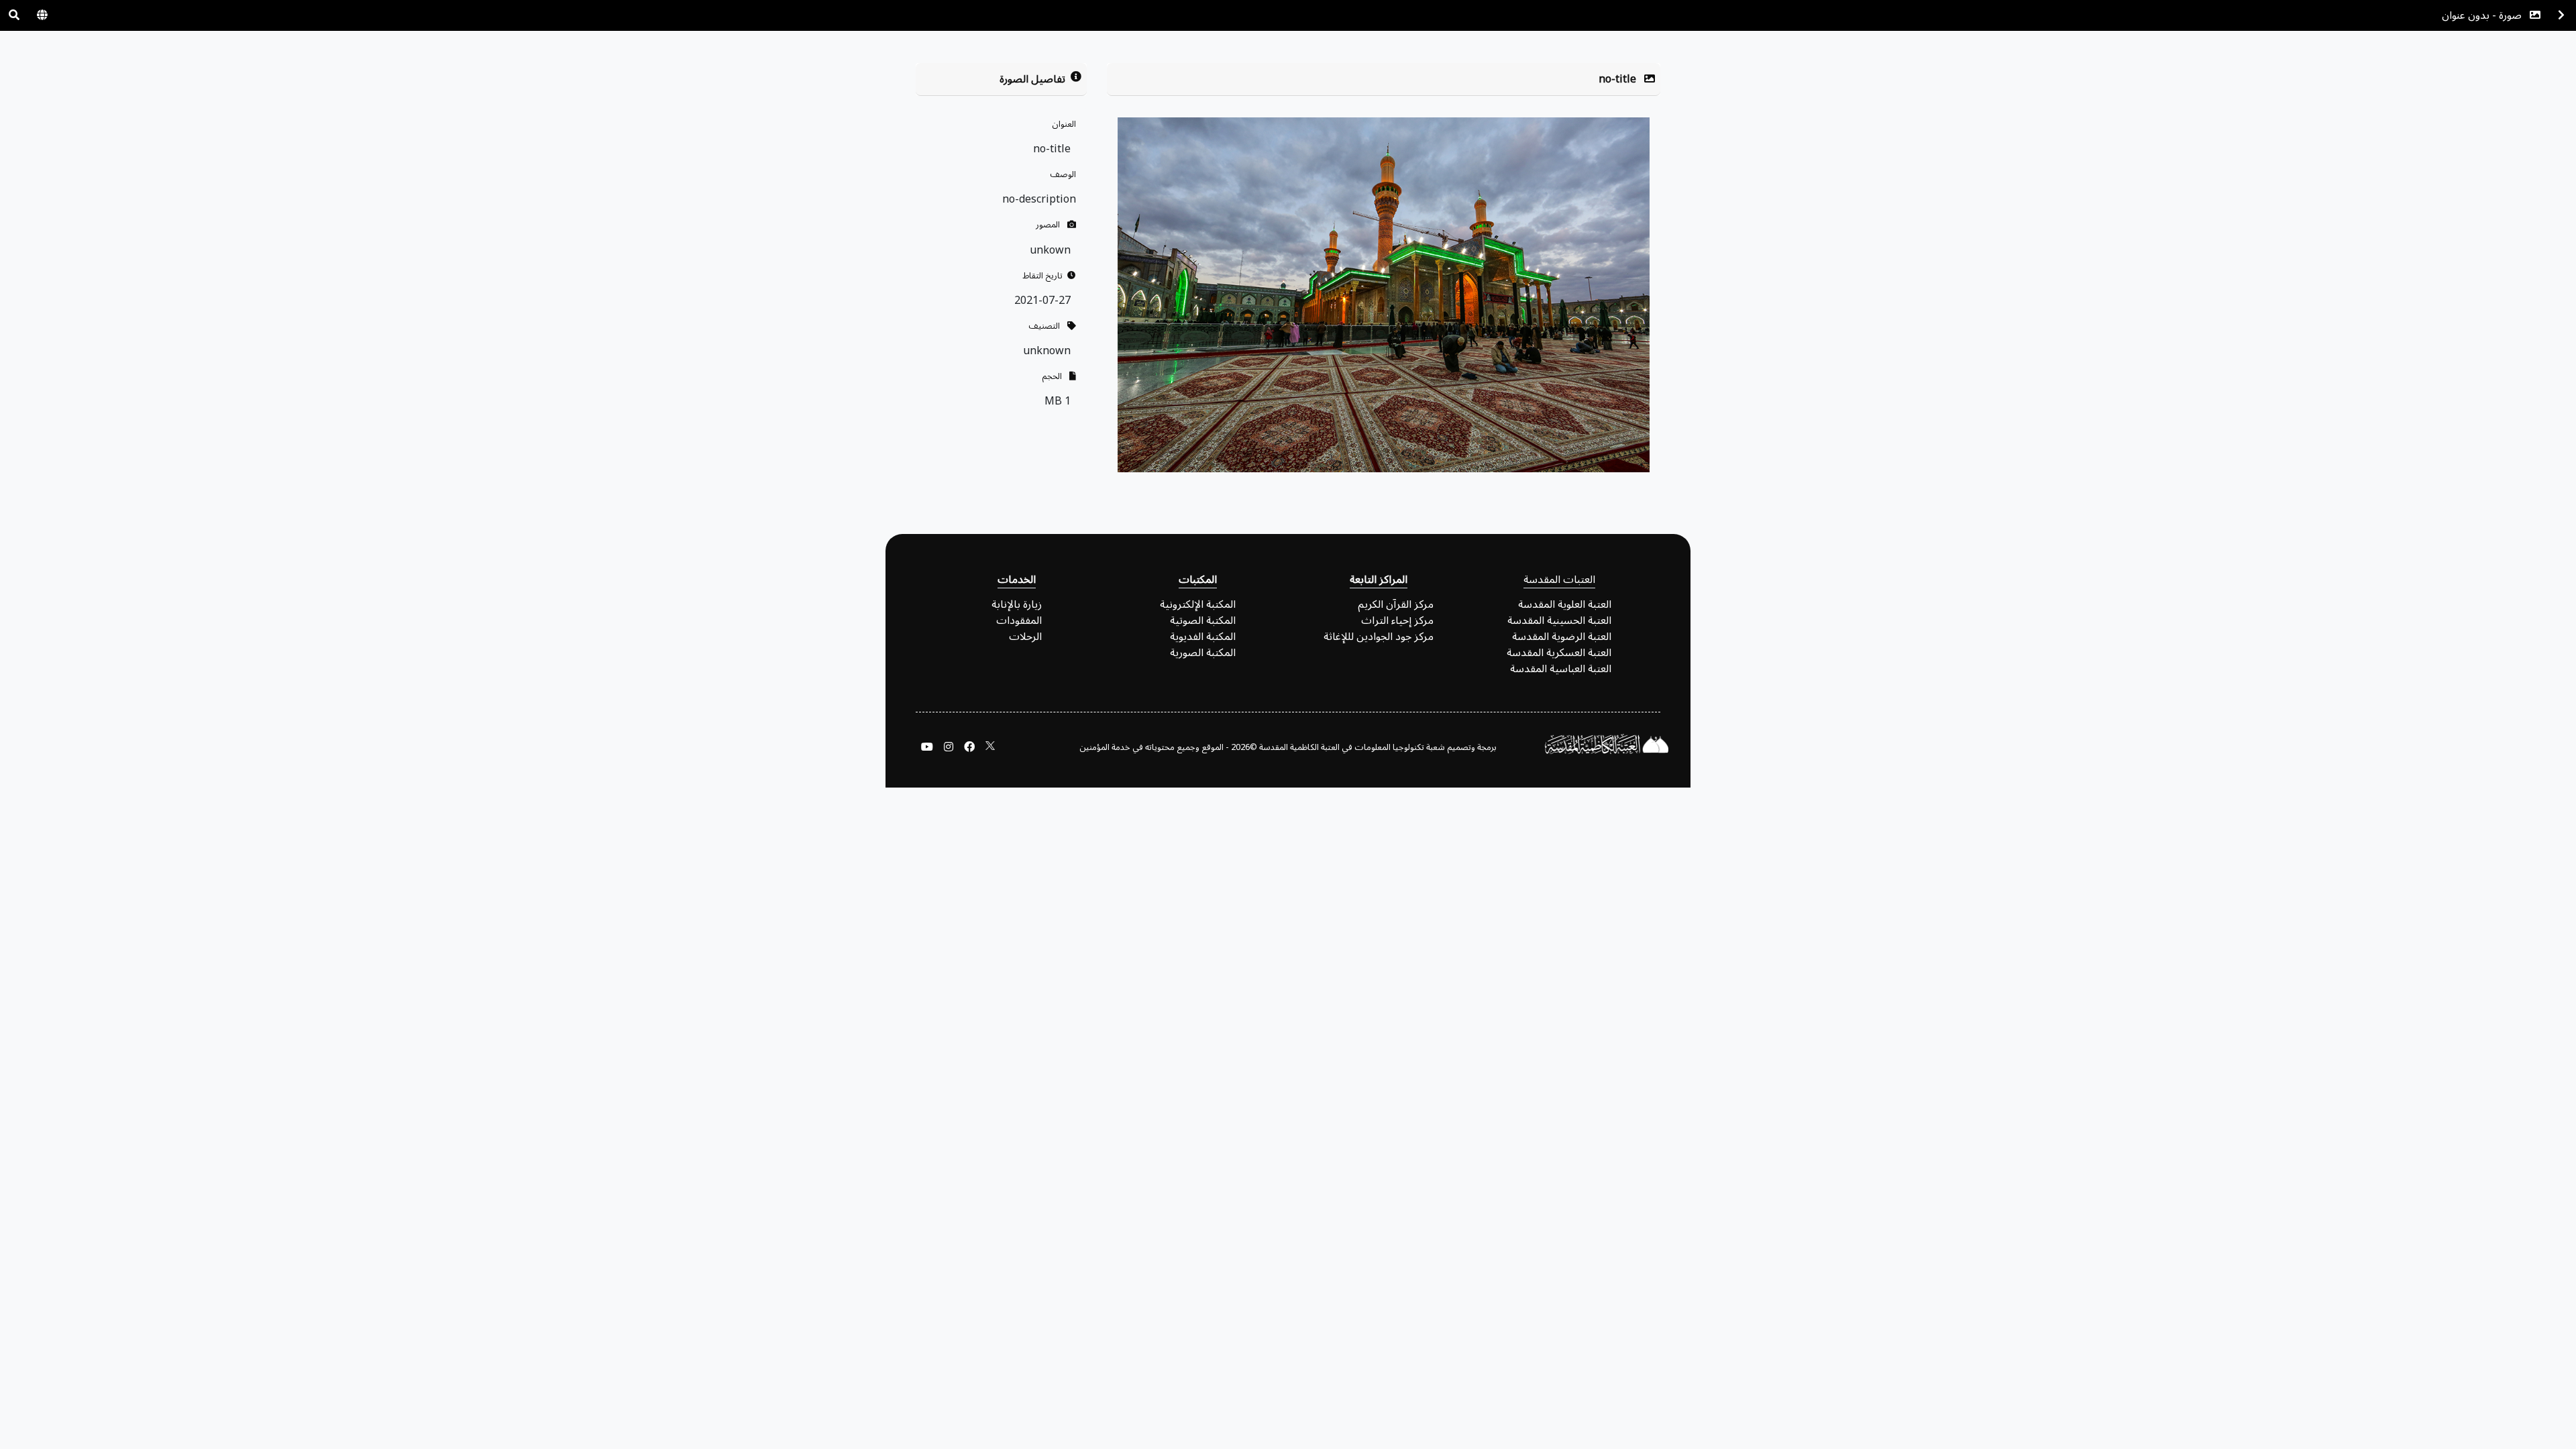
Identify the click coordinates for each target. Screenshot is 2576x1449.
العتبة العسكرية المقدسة (1559, 653)
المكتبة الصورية (1203, 653)
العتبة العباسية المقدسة (1561, 669)
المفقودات (1019, 621)
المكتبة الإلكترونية (1198, 604)
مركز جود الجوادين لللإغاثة (1379, 637)
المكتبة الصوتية (1203, 621)
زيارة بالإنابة (1017, 604)
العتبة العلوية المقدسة (1565, 604)
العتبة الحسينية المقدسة (1559, 621)
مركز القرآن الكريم (1396, 604)
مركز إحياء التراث (1397, 621)
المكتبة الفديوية (1203, 637)
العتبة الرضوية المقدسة (1562, 637)
